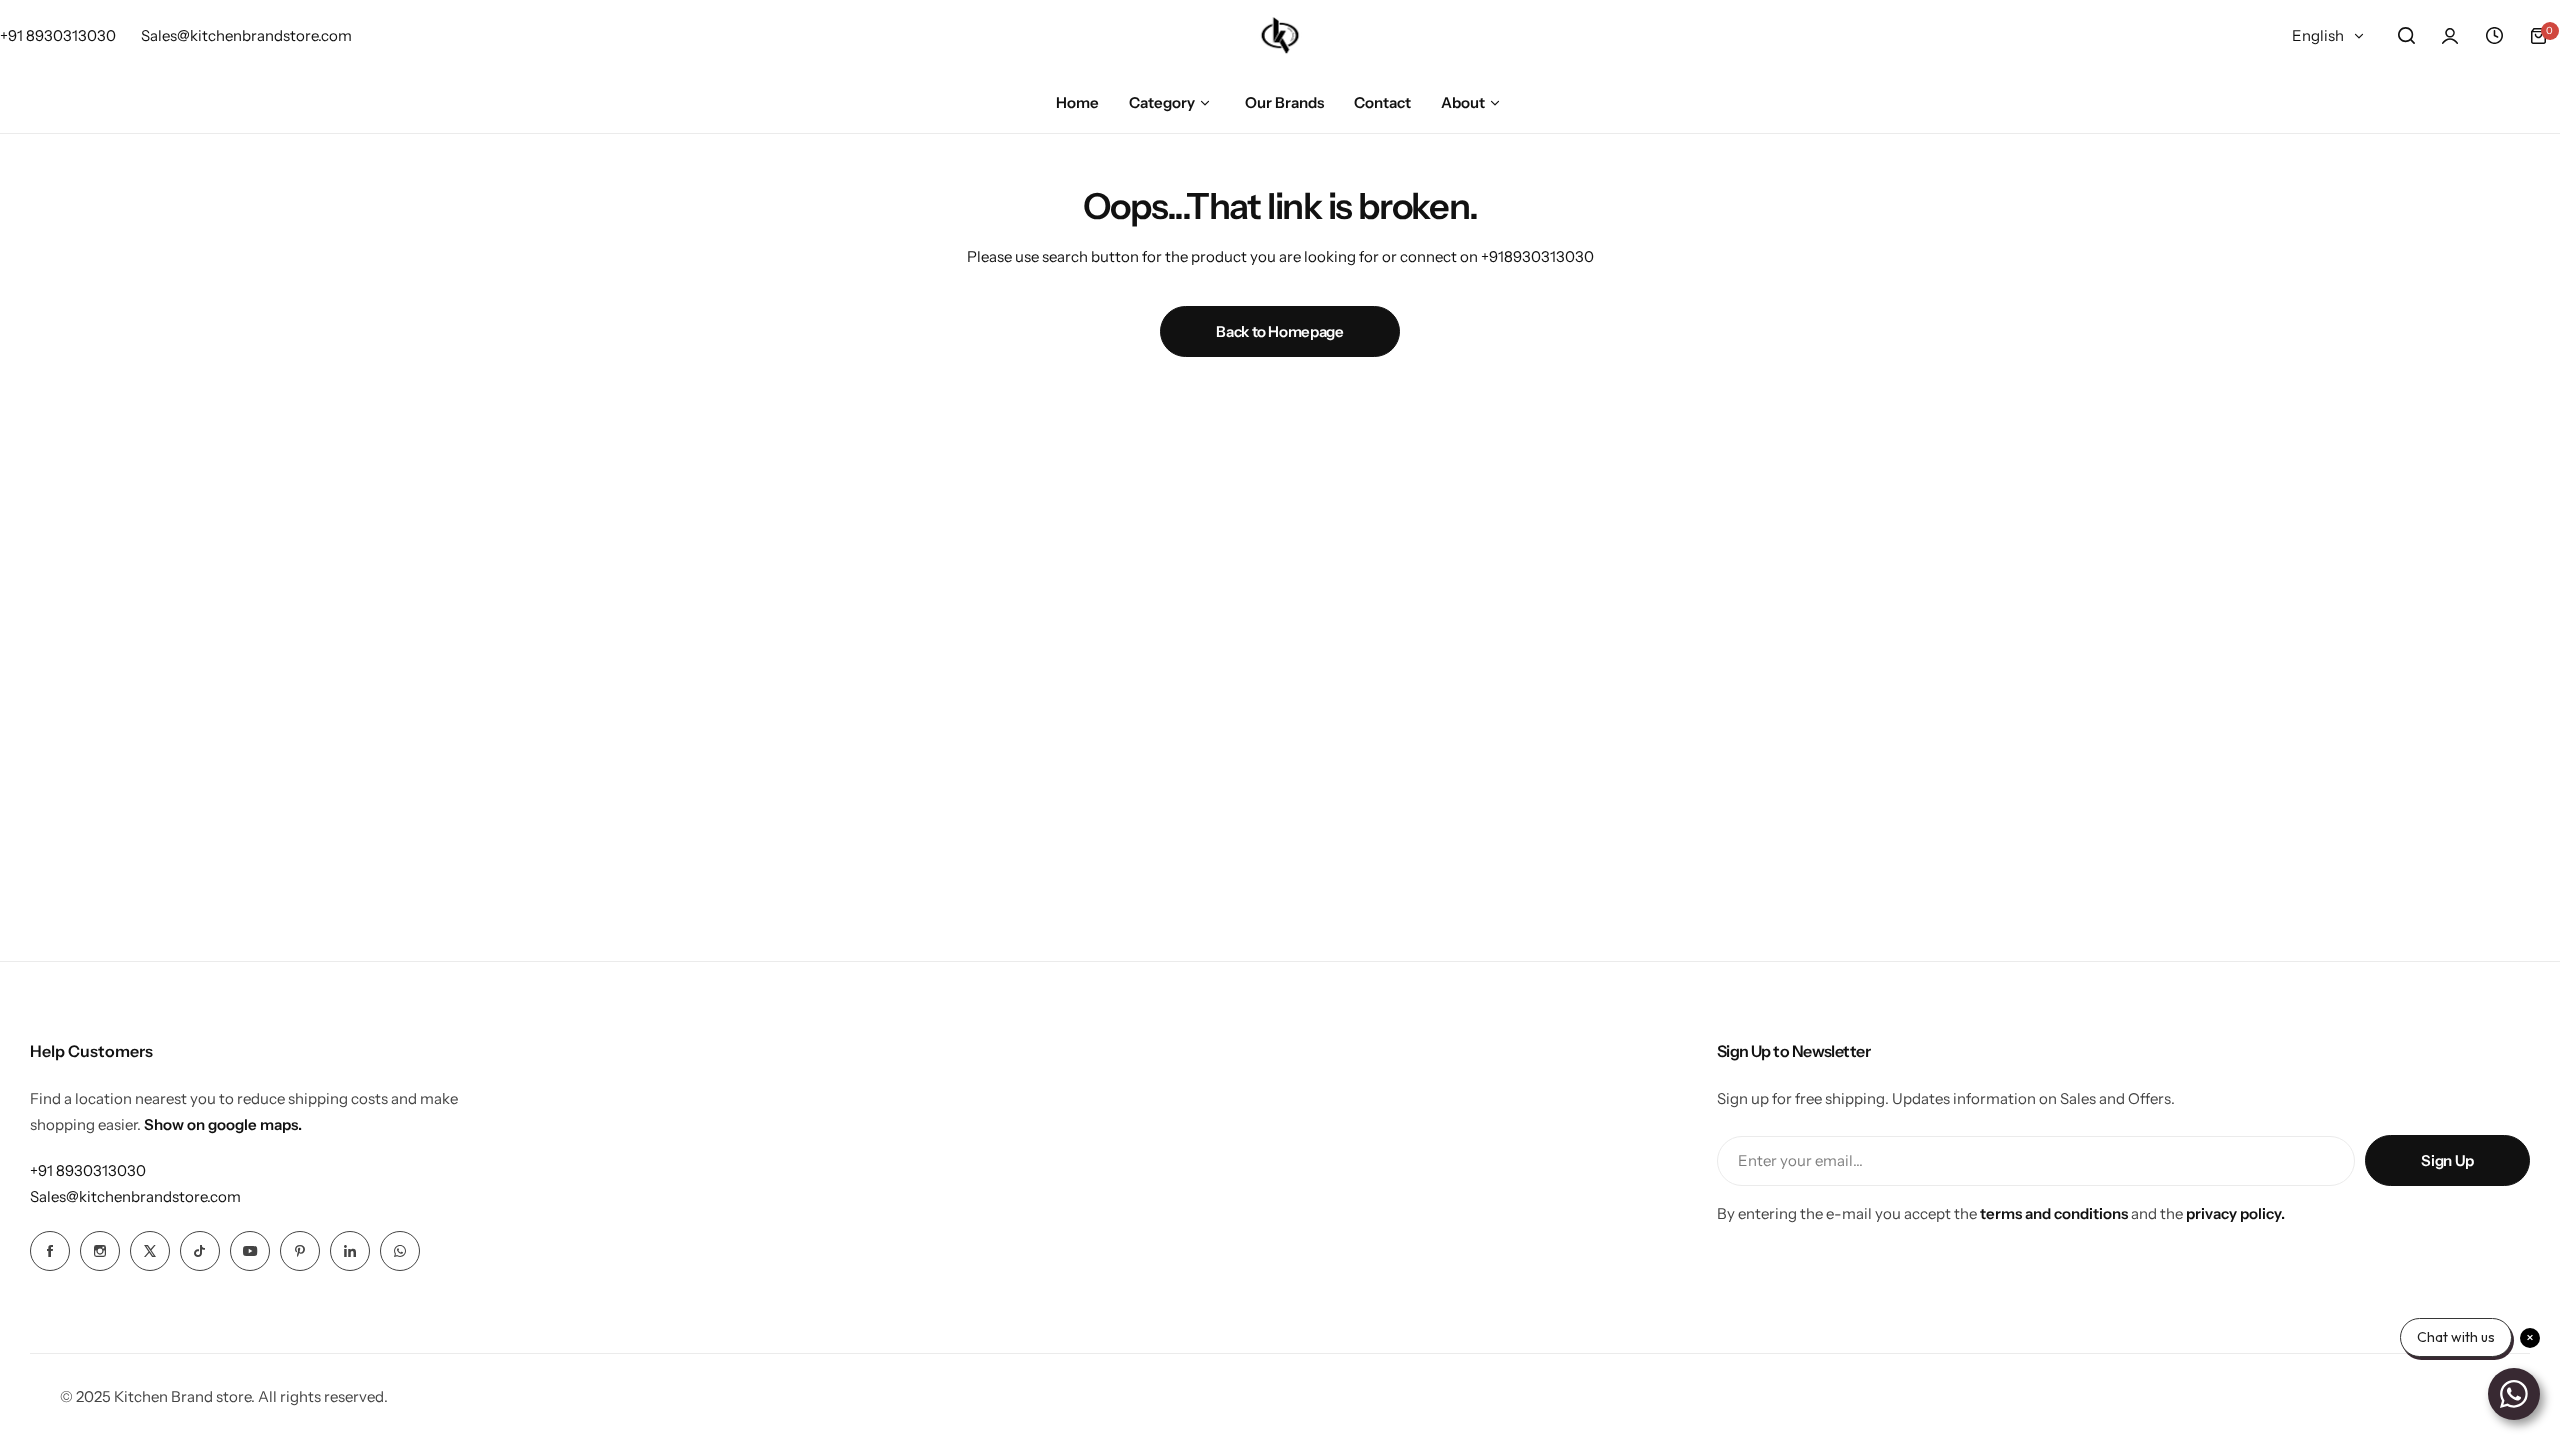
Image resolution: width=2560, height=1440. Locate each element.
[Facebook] (50, 1251)
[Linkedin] (350, 1251)
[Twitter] (150, 1251)
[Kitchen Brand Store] (1280, 35)
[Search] (2406, 36)
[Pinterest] (300, 1251)
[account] (2450, 36)
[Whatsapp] (400, 1251)
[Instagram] (100, 1251)
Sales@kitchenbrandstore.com (135, 1196)
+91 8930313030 (88, 1170)
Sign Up (2447, 1160)
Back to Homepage (1279, 331)
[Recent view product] (2494, 36)
